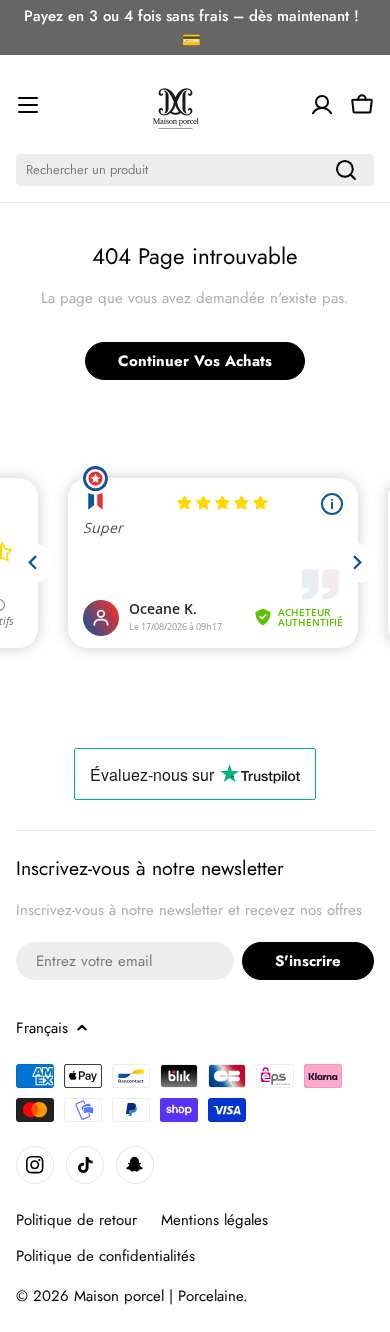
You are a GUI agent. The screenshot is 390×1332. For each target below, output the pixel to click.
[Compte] (322, 105)
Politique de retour (76, 1220)
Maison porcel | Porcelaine (158, 1296)
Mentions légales (214, 1220)
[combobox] (195, 170)
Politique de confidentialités (105, 1256)
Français (42, 1028)
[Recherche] (346, 170)
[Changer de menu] (28, 105)
